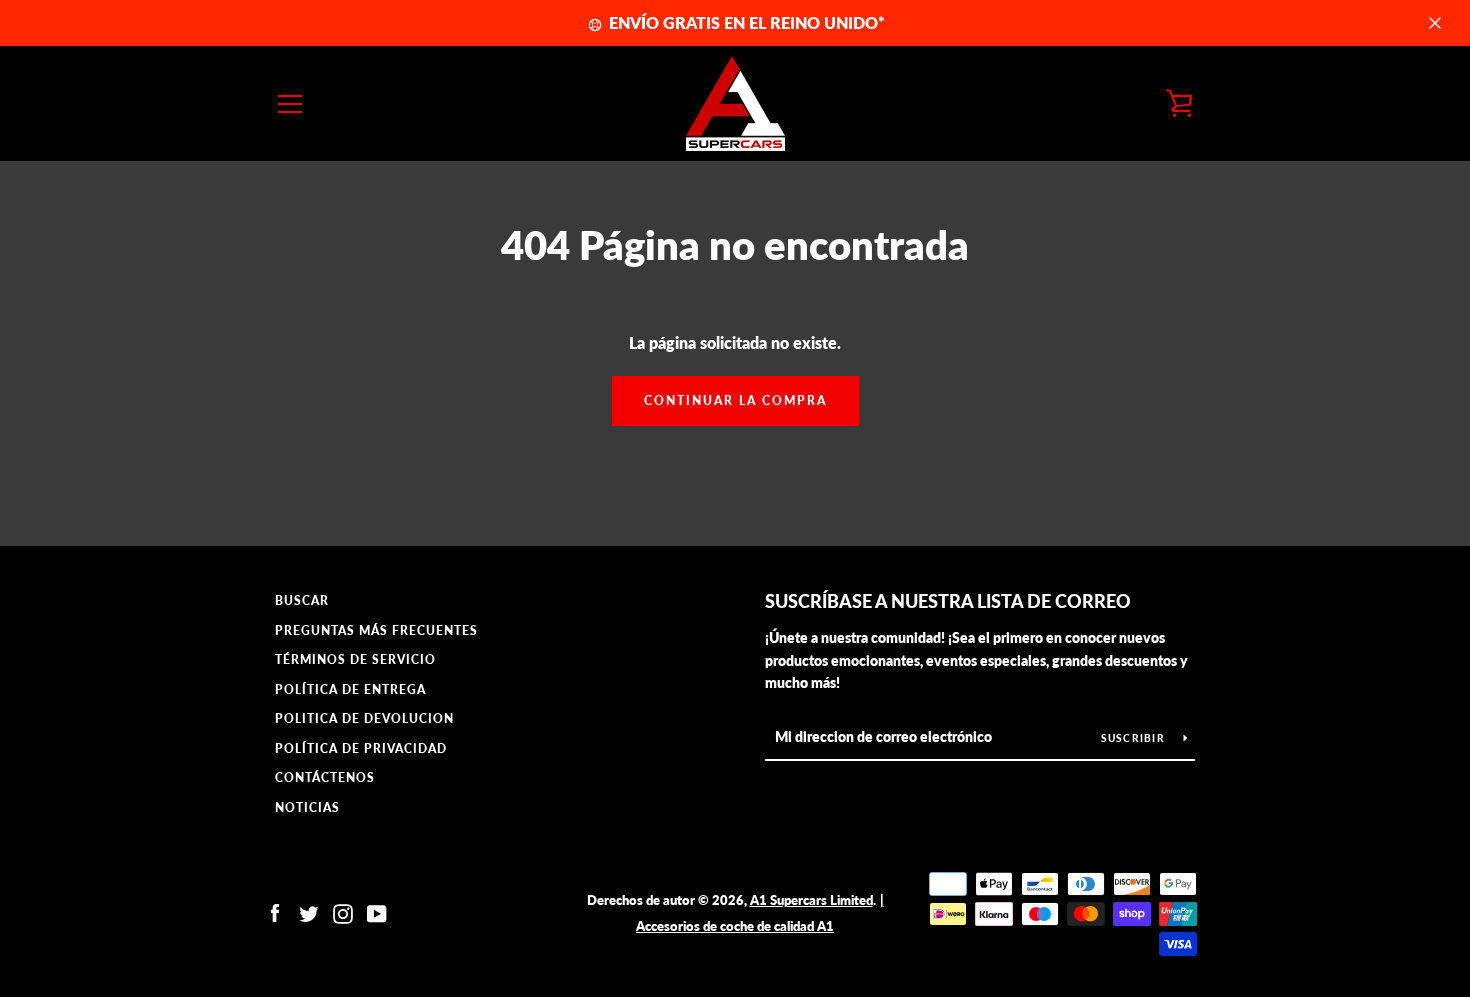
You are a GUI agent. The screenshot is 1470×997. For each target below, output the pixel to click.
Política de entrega (350, 689)
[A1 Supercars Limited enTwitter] (309, 911)
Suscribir (1135, 738)
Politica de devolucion (364, 718)
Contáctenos (325, 777)
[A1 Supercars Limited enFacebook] (275, 911)
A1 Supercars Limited (811, 900)
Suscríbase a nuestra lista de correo (948, 601)
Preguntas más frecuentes (376, 630)
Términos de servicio (355, 659)
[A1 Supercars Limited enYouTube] (377, 911)
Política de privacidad (361, 748)
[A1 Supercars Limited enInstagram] (343, 911)
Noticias (307, 807)
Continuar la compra (735, 400)
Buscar (302, 600)
